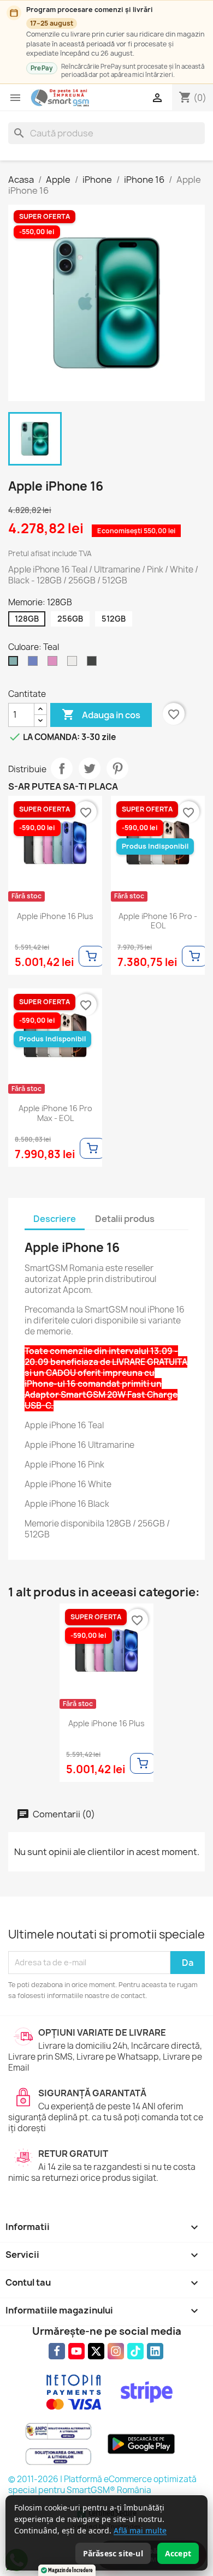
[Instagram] (116, 2351)
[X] (96, 2351)
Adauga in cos (101, 714)
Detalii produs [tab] (125, 1219)
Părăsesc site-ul (113, 2553)
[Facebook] (57, 2351)
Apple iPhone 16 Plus (55, 916)
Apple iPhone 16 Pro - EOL (158, 921)
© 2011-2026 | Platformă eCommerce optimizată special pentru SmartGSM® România (102, 2485)
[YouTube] (76, 2351)
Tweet (90, 768)
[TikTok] (135, 2351)
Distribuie (62, 768)
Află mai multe (140, 2530)
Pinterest (117, 768)
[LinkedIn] (155, 2351)
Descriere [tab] (55, 1219)
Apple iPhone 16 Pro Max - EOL (55, 1113)
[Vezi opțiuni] (91, 956)
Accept (178, 2553)
